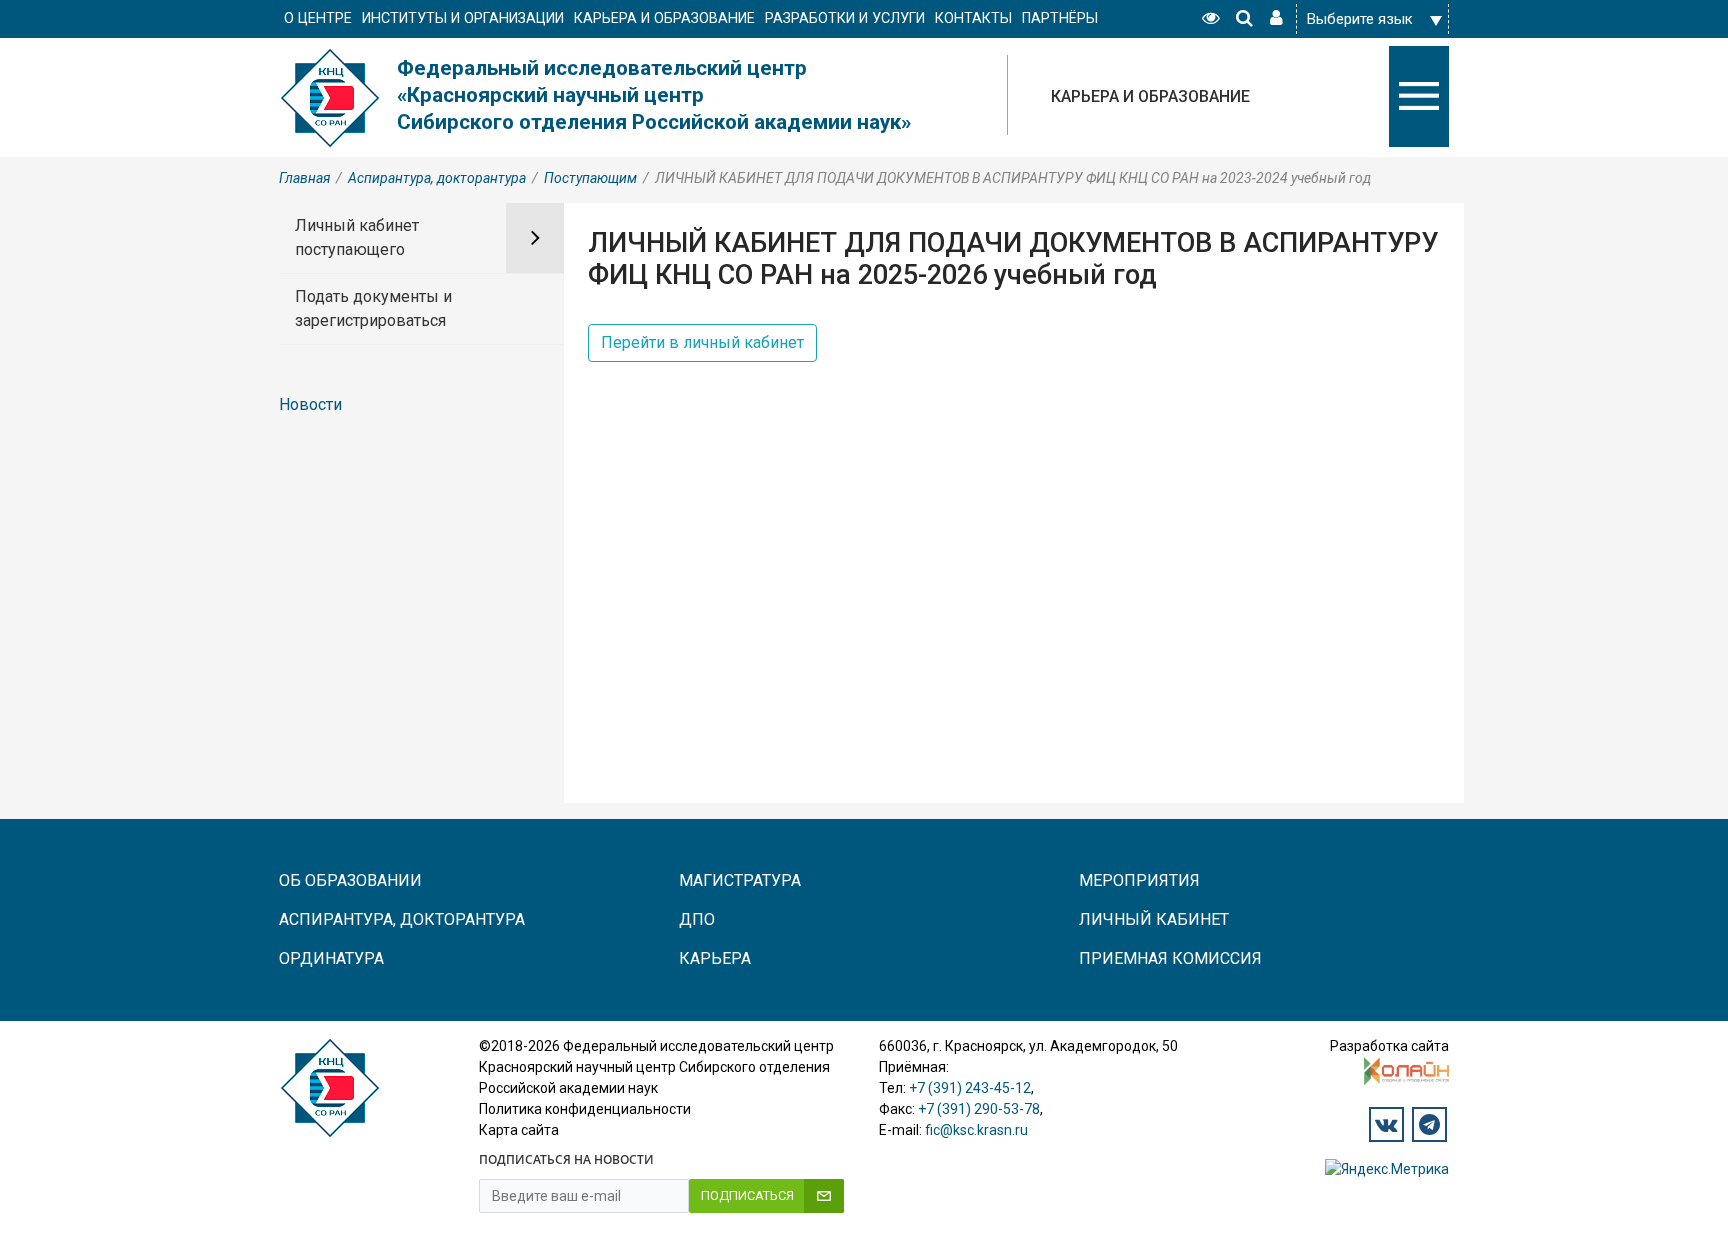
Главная (304, 178)
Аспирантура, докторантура (437, 178)
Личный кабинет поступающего (357, 237)
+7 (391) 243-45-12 (970, 1088)
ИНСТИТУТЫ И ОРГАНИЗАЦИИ (463, 18)
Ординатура (331, 958)
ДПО (697, 919)
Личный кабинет (1154, 919)
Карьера (715, 958)
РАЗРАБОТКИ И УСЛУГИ (845, 18)
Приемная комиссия (1170, 958)
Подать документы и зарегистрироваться (373, 308)
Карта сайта (519, 1130)
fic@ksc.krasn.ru (976, 1130)
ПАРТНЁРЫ (1060, 18)
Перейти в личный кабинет (702, 342)
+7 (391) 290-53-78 (979, 1109)
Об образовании (350, 880)
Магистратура (740, 880)
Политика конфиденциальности (585, 1109)
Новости (310, 404)
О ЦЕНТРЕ (318, 18)
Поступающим (590, 178)
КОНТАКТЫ (973, 18)
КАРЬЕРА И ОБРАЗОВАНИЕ (664, 18)
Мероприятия (1139, 880)
